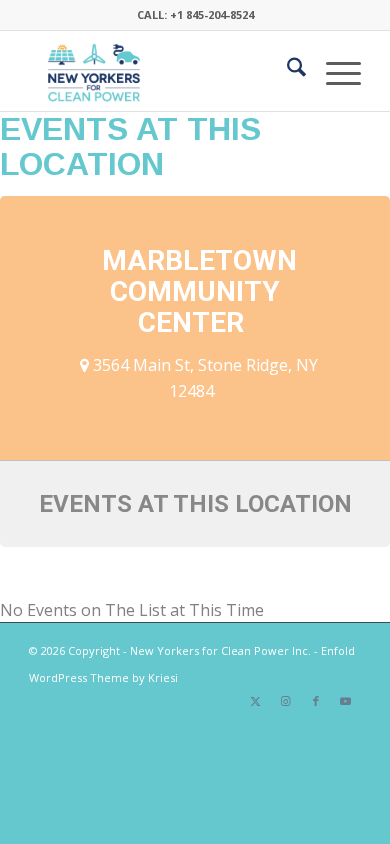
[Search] (286, 71)
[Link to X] (256, 701)
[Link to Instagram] (286, 701)
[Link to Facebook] (316, 701)
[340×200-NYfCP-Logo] (161, 71)
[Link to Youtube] (346, 701)
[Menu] (333, 71)
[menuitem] (286, 71)
